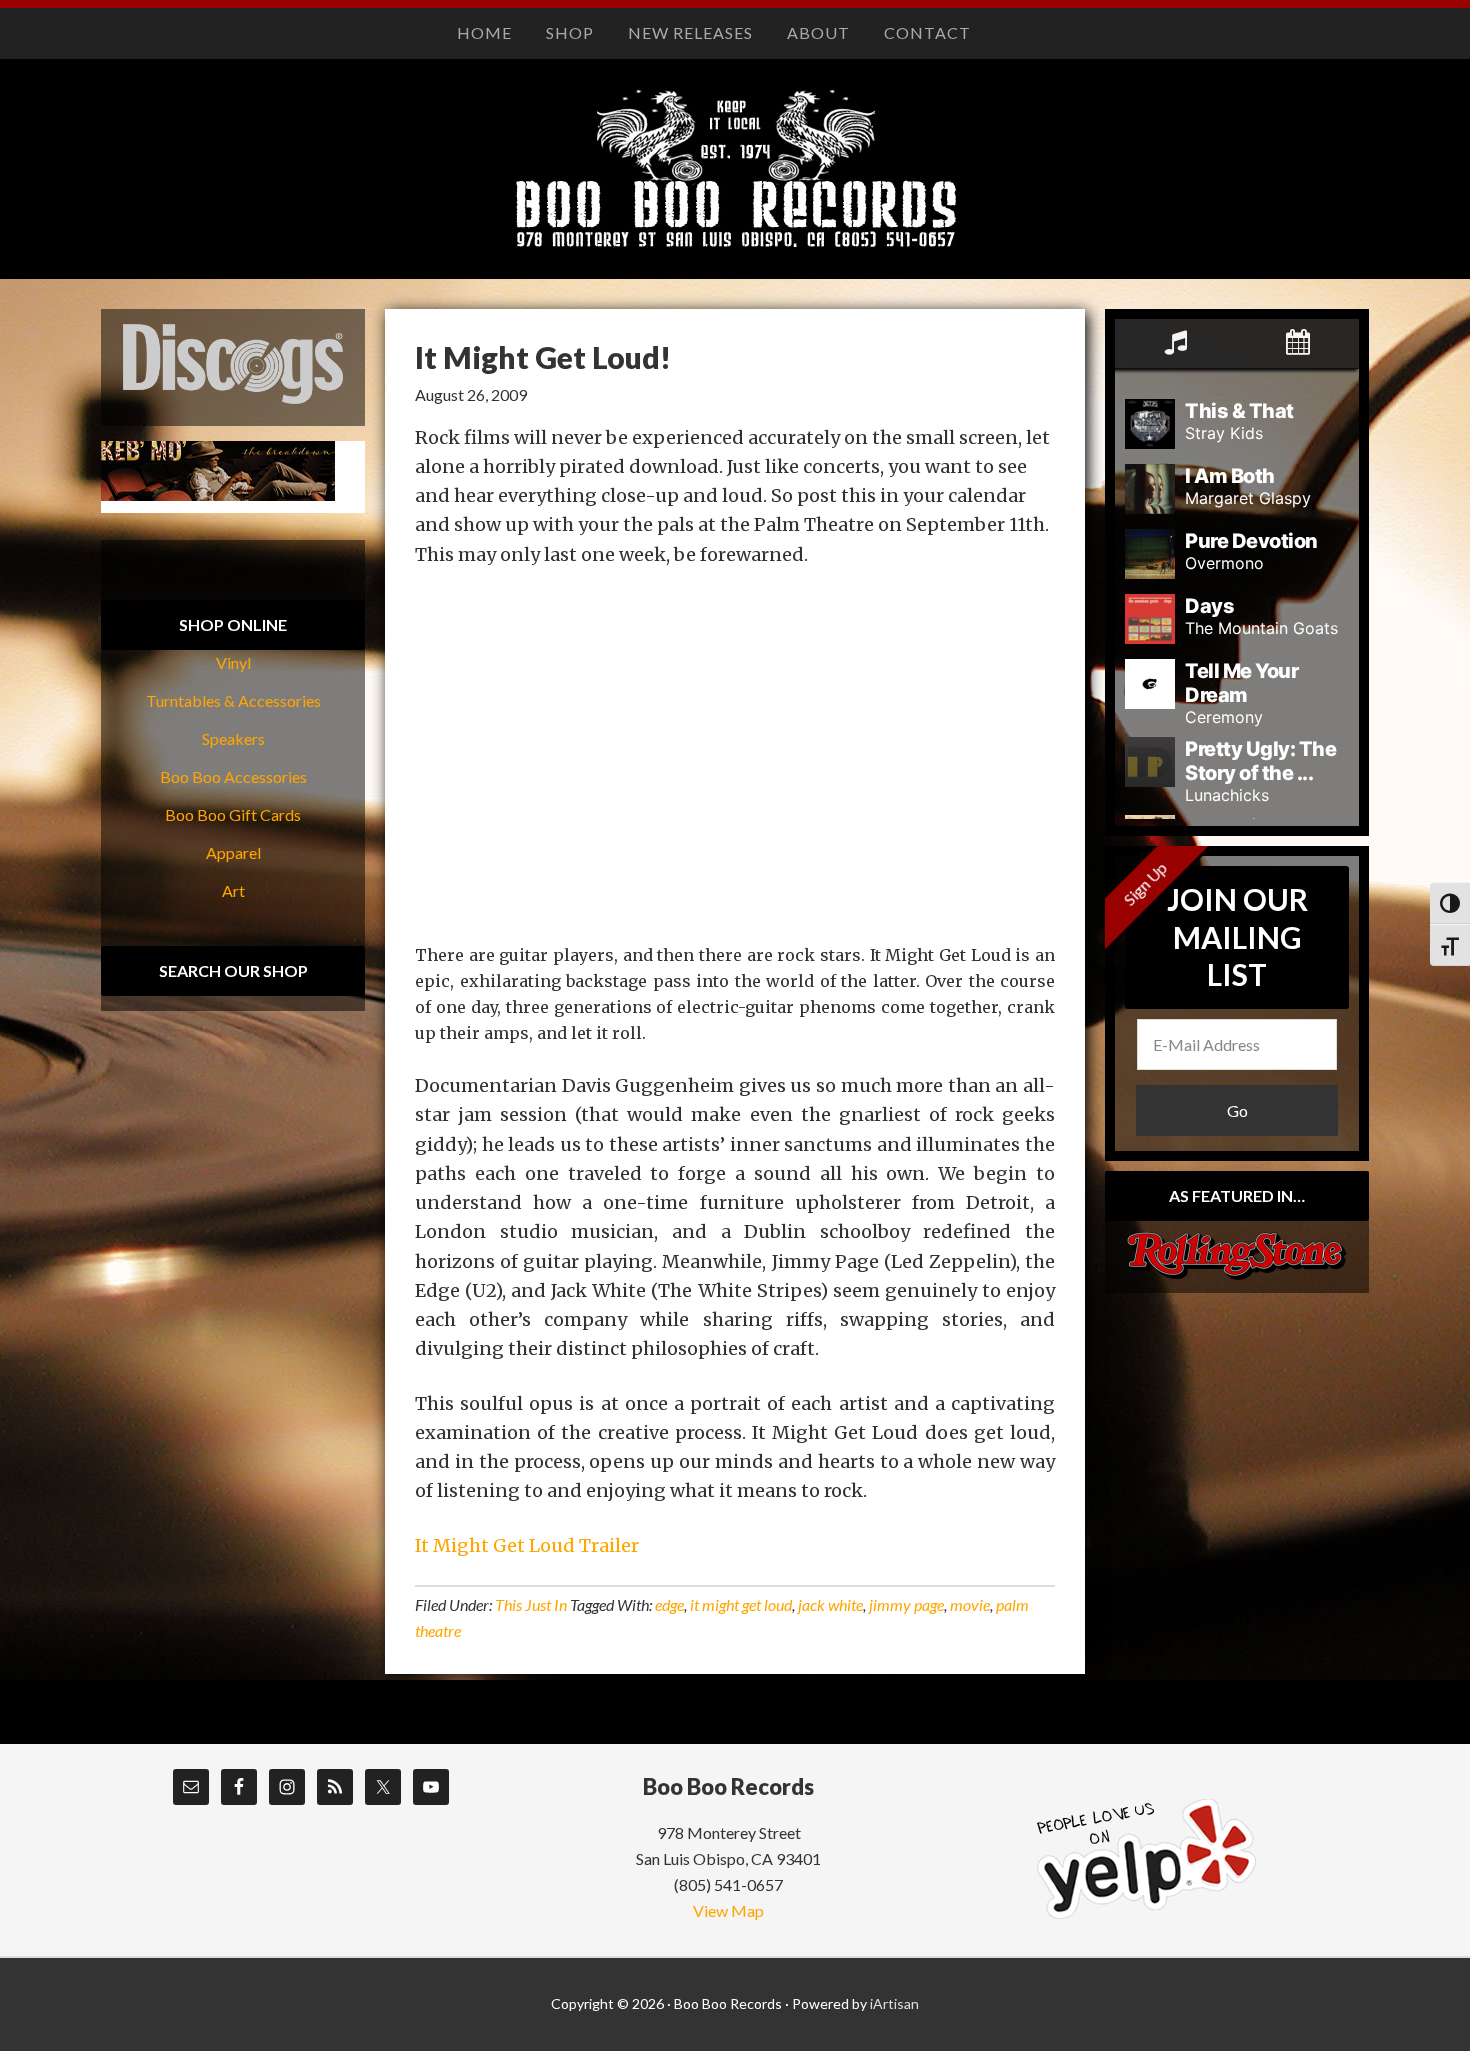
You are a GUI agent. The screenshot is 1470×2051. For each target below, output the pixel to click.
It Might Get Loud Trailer (527, 1545)
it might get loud (741, 1604)
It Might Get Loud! (543, 357)
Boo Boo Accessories (233, 776)
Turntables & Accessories (233, 700)
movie (970, 1604)
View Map (728, 1910)
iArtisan (894, 2003)
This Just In (531, 1604)
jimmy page (906, 1604)
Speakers (233, 738)
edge (669, 1604)
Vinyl (233, 662)
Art (233, 890)
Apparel (233, 852)
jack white (830, 1604)
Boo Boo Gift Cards (233, 814)
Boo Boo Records (735, 189)
